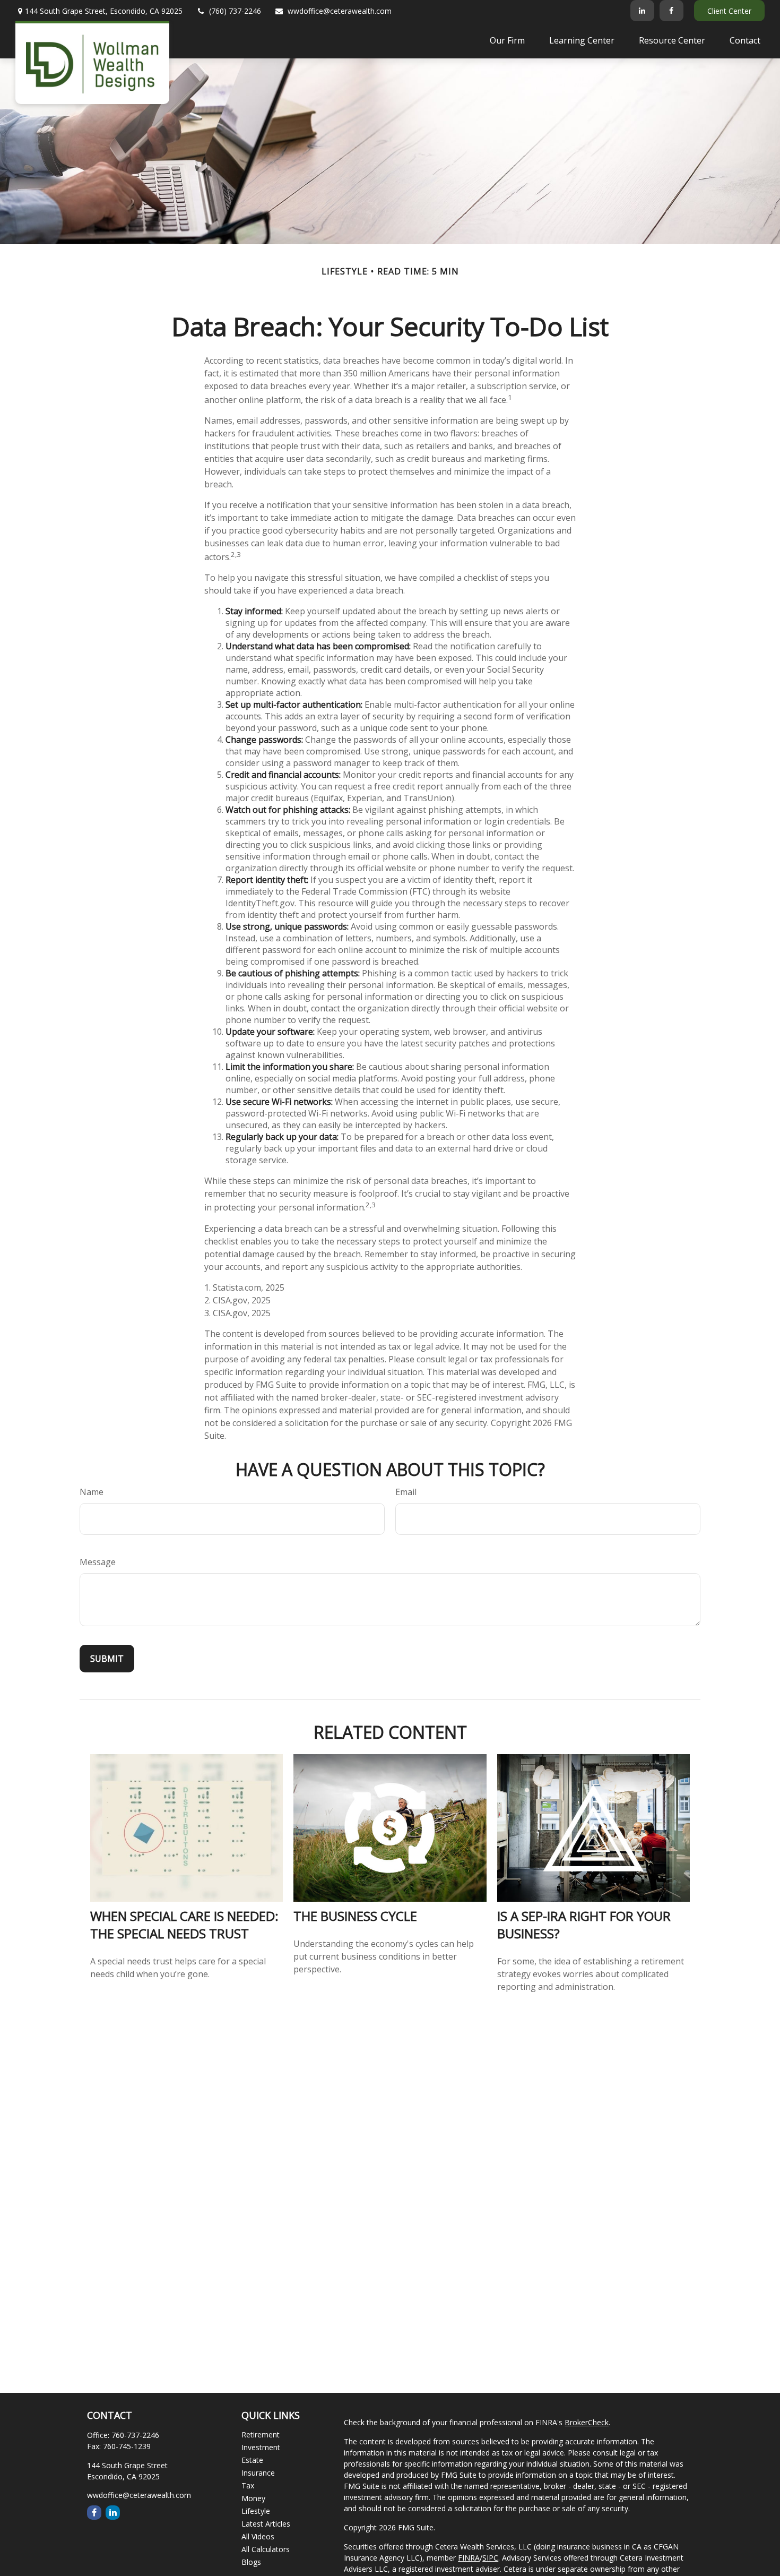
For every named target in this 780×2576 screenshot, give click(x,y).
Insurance (258, 2473)
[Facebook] (671, 11)
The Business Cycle (355, 1916)
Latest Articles (266, 2524)
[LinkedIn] (642, 11)
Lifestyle (256, 2511)
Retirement (261, 2435)
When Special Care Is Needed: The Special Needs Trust (184, 1925)
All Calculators (266, 2549)
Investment (261, 2447)
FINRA (469, 2558)
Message (98, 1562)
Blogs (251, 2562)
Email (406, 1492)
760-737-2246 (135, 2435)
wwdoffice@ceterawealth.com (340, 11)
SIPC (490, 2558)
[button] (507, 40)
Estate (252, 2460)
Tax (248, 2485)
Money (253, 2498)
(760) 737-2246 (235, 11)
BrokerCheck (587, 2422)
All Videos (258, 2536)
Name (92, 1492)
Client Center (729, 11)
